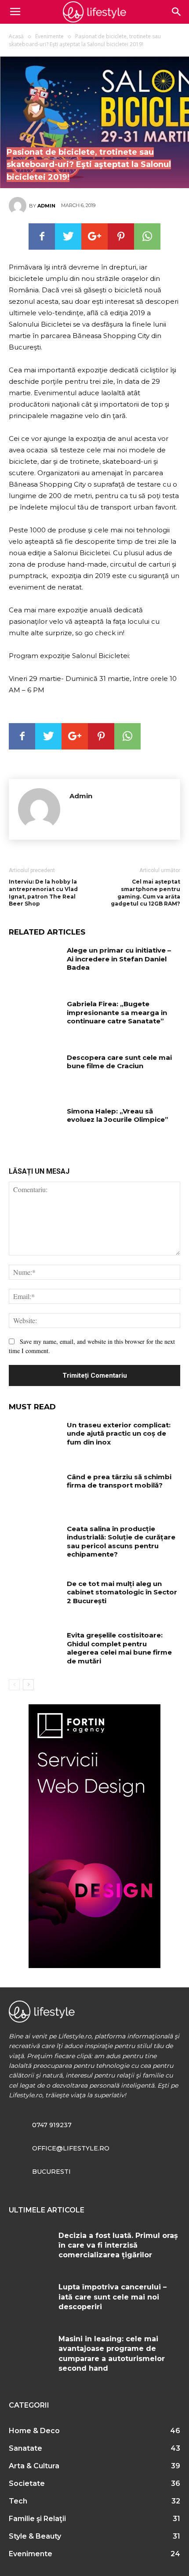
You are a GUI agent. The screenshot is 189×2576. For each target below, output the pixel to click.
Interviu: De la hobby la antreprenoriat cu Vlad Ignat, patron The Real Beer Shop (43, 893)
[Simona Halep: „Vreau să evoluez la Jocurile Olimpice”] (35, 1125)
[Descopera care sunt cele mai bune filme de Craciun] (35, 1071)
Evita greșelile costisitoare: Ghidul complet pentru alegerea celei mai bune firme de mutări (119, 1648)
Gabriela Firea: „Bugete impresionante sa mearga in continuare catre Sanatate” (117, 1012)
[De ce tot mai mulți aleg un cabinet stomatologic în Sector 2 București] (35, 1597)
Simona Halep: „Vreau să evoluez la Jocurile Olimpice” (118, 1115)
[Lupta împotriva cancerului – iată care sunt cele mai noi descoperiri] (30, 2300)
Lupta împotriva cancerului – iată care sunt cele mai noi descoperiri (113, 2297)
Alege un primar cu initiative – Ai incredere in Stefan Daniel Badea (119, 959)
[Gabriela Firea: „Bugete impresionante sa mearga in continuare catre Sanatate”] (35, 1018)
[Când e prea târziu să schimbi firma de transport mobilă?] (35, 1491)
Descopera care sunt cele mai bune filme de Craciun (119, 1062)
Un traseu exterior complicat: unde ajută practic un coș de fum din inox (119, 1434)
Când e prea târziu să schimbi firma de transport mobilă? (119, 1481)
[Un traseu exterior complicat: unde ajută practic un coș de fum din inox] (35, 1439)
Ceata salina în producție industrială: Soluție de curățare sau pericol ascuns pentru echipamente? (121, 1542)
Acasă (16, 36)
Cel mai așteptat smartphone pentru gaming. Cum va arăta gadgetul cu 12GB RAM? (145, 893)
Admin (46, 206)
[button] (177, 12)
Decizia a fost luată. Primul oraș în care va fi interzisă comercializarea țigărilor (118, 2245)
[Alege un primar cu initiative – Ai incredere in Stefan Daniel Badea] (35, 964)
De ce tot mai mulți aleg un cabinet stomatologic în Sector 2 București (122, 1592)
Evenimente (49, 36)
